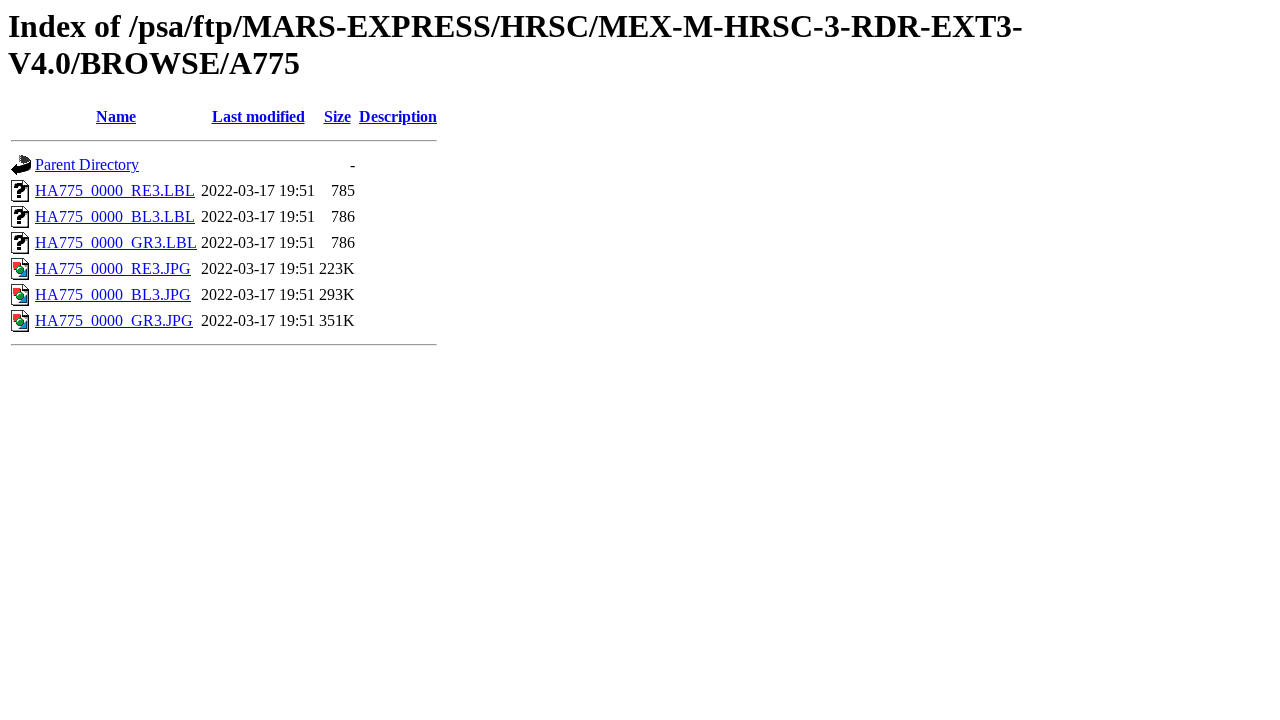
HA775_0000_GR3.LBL (116, 242)
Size (337, 116)
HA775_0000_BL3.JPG (113, 294)
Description (398, 116)
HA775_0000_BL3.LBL (115, 216)
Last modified (258, 116)
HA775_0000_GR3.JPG (114, 320)
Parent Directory (87, 164)
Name (116, 116)
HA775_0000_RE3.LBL (115, 190)
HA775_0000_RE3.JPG (113, 268)
